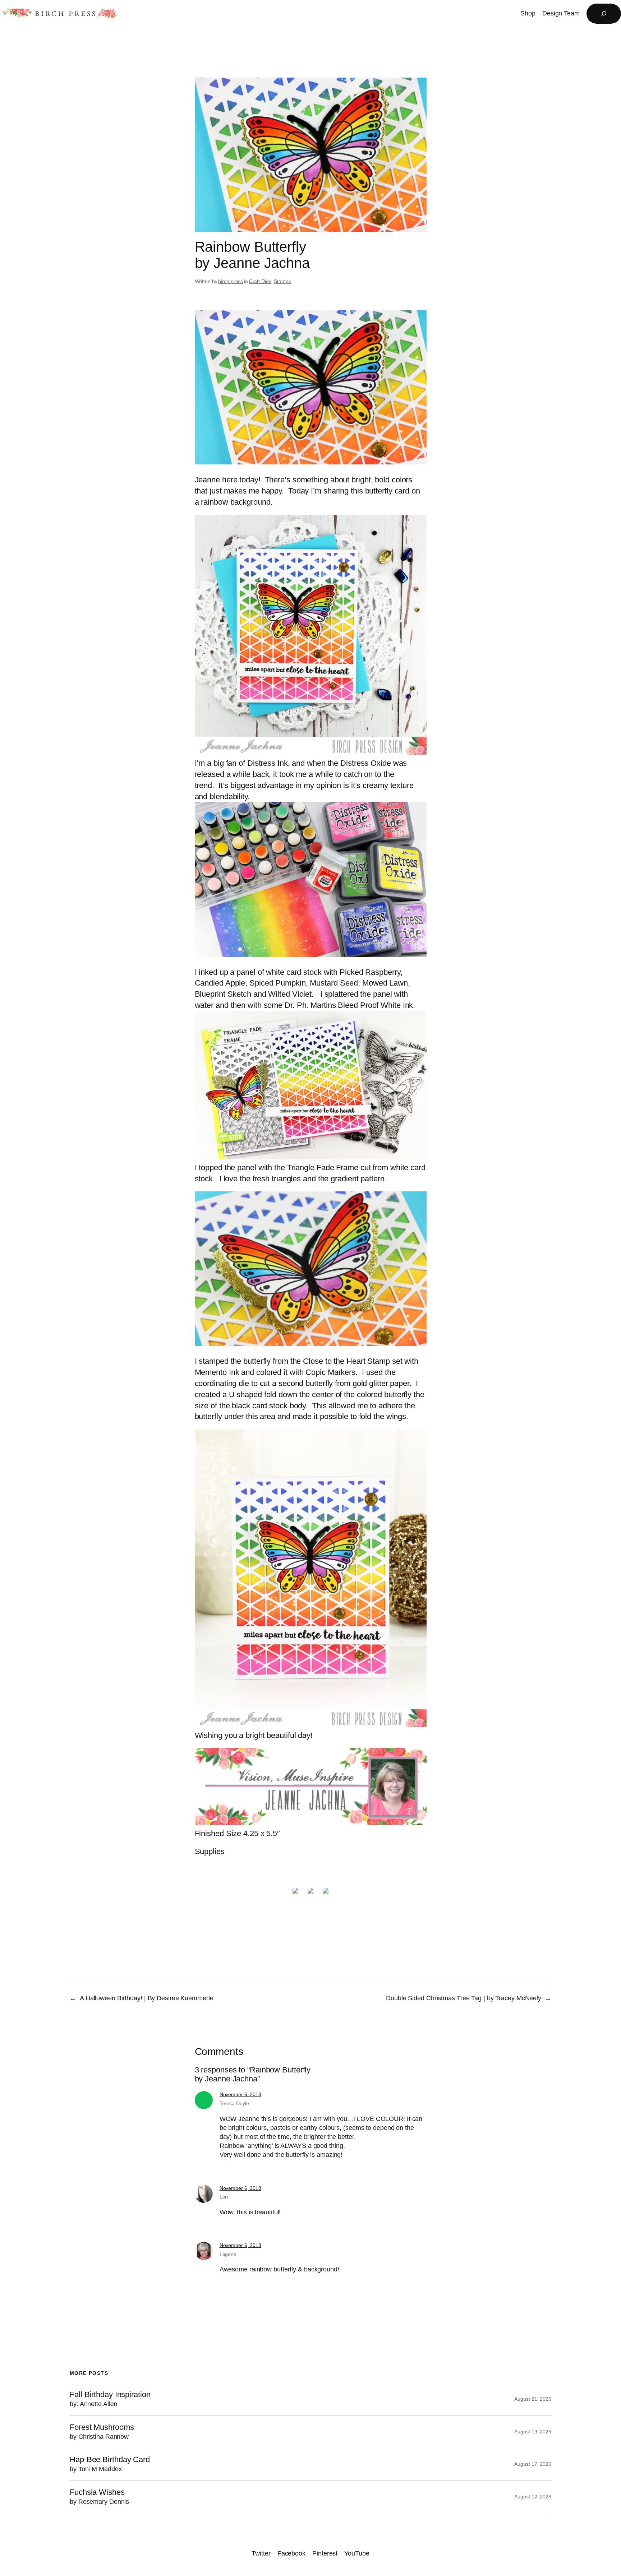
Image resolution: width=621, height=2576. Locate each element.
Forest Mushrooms (102, 2432)
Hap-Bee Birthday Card (110, 2464)
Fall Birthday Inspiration (110, 2399)
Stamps (282, 281)
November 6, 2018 (240, 2094)
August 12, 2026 (533, 2497)
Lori (224, 2197)
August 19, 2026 (533, 2432)
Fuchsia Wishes (99, 2497)
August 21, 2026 (533, 2399)
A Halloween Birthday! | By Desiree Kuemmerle (147, 1998)
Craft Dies (260, 281)
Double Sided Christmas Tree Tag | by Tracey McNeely (464, 1998)
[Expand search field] (604, 14)
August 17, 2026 (533, 2464)
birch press (231, 281)
